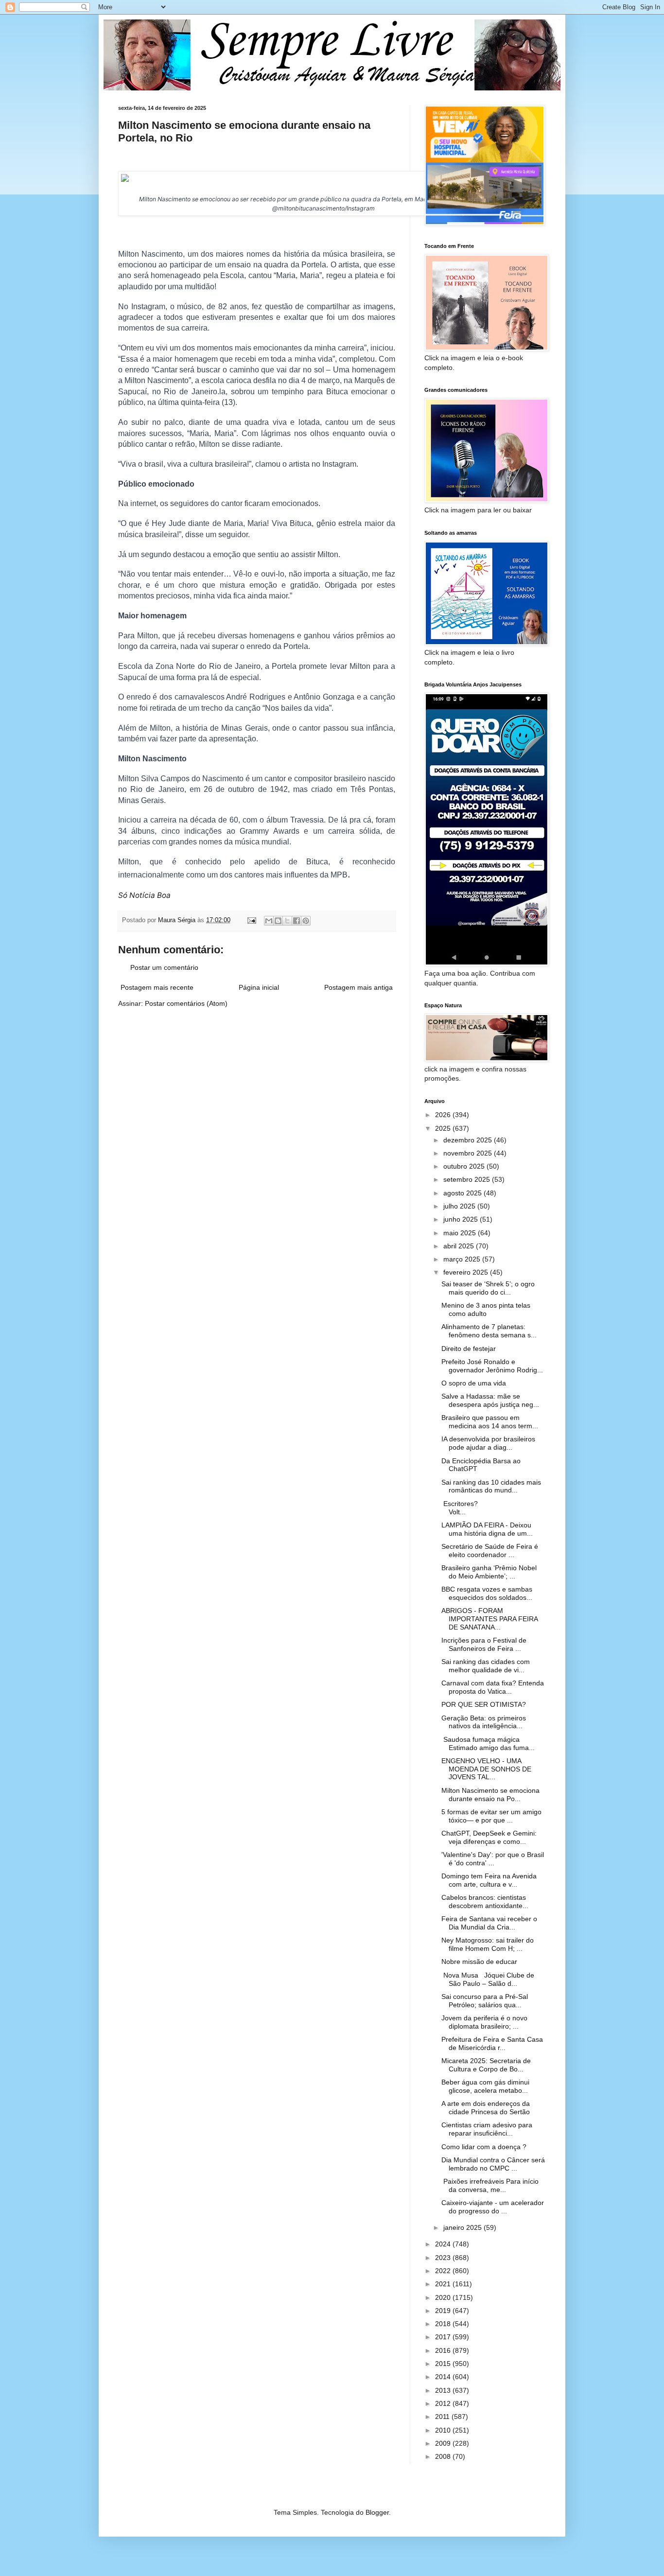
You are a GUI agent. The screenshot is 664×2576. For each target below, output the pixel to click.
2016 (444, 2350)
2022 (444, 2271)
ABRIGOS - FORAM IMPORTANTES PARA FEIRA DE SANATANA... (489, 1619)
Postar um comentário (164, 967)
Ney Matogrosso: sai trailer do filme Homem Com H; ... (488, 1944)
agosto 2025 (463, 1193)
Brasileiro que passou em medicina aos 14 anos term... (490, 1422)
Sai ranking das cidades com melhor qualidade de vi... (486, 1666)
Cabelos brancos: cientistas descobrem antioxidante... (485, 1901)
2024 (444, 2244)
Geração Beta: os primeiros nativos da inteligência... (484, 1722)
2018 (444, 2324)
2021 (444, 2284)
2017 (444, 2337)
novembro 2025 (469, 1153)
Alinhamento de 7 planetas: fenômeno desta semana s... (489, 1331)
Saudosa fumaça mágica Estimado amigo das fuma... (488, 1744)
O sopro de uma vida (474, 1383)
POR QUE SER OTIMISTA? (484, 1704)
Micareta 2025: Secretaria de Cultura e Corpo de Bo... (486, 2065)
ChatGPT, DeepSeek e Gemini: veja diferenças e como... (489, 1837)
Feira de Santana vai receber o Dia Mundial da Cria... (489, 1923)
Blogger (377, 2512)
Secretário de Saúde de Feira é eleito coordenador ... (490, 1551)
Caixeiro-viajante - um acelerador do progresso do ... (493, 2207)
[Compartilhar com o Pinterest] (306, 921)
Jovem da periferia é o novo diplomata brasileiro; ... (484, 2022)
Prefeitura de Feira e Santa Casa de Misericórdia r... (492, 2043)
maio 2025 (461, 1233)
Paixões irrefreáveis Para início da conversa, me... (490, 2185)
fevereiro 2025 (467, 1272)
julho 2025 (460, 1206)
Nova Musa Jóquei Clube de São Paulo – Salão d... (488, 1979)
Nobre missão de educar (479, 1962)
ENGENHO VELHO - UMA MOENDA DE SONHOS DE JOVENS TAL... (486, 1769)
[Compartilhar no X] (287, 921)
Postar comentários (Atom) (186, 1003)
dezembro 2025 (469, 1140)
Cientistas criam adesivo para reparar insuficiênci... (487, 2129)
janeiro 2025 (463, 2227)
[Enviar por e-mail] (269, 921)
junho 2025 (462, 1219)
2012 (444, 2403)
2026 (444, 1115)
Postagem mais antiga (358, 987)
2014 (444, 2377)
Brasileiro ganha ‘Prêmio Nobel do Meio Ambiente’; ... (489, 1572)
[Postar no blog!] (278, 921)
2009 (444, 2443)
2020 (444, 2297)
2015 (444, 2364)
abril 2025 (460, 1246)
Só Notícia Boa (144, 895)
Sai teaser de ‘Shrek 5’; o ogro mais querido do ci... (488, 1288)
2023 (444, 2258)
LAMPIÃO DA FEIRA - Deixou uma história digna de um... (487, 1529)
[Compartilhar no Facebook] (297, 921)
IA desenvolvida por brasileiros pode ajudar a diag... (488, 1443)
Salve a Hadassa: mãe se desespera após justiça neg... (490, 1400)
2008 (444, 2456)
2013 (444, 2390)
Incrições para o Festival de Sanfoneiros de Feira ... (484, 1644)
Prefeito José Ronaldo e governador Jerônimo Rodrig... (492, 1366)
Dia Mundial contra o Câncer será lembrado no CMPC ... (493, 2164)
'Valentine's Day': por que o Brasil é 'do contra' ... (493, 1859)
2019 (444, 2311)
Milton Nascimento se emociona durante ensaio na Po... (490, 1795)
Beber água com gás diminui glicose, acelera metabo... (485, 2086)
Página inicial (259, 987)
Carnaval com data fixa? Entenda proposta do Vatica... (493, 1687)
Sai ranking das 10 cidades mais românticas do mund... (491, 1486)
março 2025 (463, 1259)
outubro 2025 (465, 1166)
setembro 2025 (468, 1179)
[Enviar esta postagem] (251, 920)
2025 (444, 1128)
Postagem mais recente (157, 987)
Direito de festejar (469, 1349)
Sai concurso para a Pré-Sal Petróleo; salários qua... (485, 2001)
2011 (443, 2417)
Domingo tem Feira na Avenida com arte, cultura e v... (489, 1880)
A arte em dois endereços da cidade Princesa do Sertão (486, 2108)
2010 (444, 2430)
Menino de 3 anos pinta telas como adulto (486, 1309)
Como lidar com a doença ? (484, 2147)
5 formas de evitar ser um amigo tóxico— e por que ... (491, 1816)
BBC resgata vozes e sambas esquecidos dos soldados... (487, 1593)
